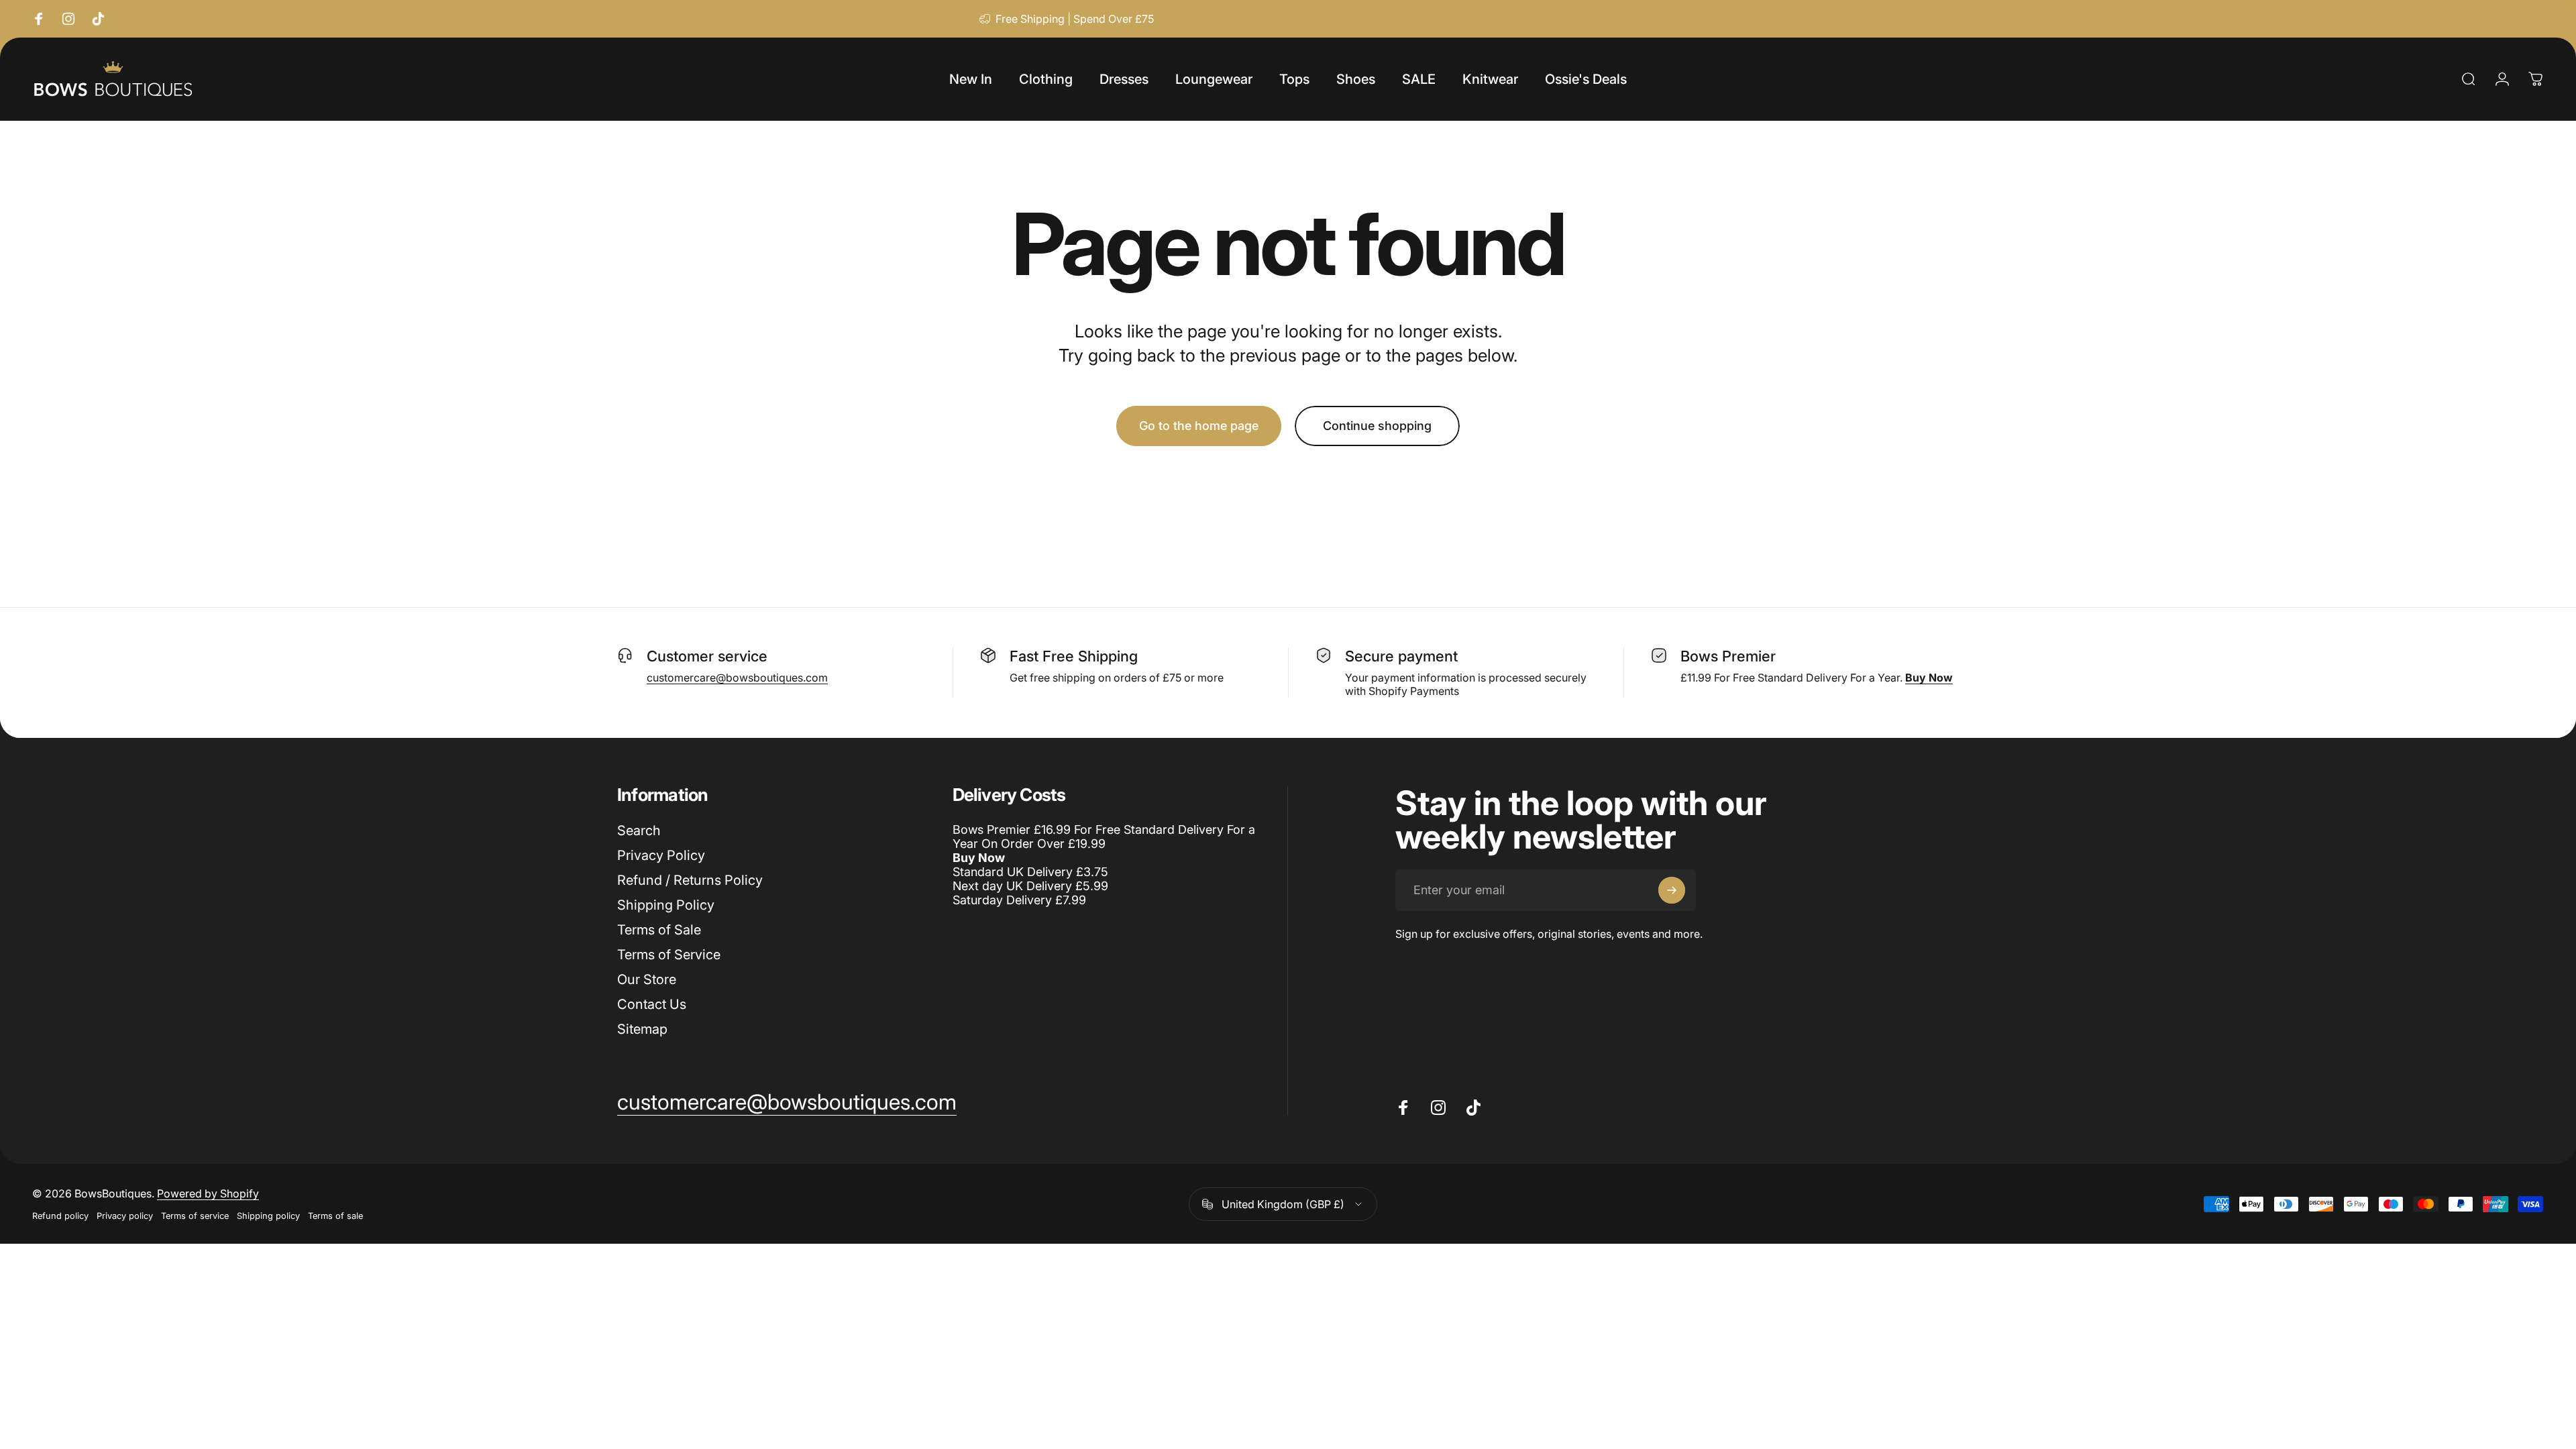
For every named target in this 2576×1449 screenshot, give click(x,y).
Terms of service (195, 1216)
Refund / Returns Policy (690, 880)
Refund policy (60, 1216)
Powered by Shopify (208, 1193)
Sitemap (642, 1029)
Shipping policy (268, 1216)
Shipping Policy (666, 905)
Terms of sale (335, 1216)
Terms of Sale (659, 930)
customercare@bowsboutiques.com (737, 678)
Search (639, 830)
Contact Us (652, 1004)
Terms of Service (669, 955)
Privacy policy (125, 1216)
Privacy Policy (661, 855)
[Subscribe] (1672, 890)
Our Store (647, 979)
